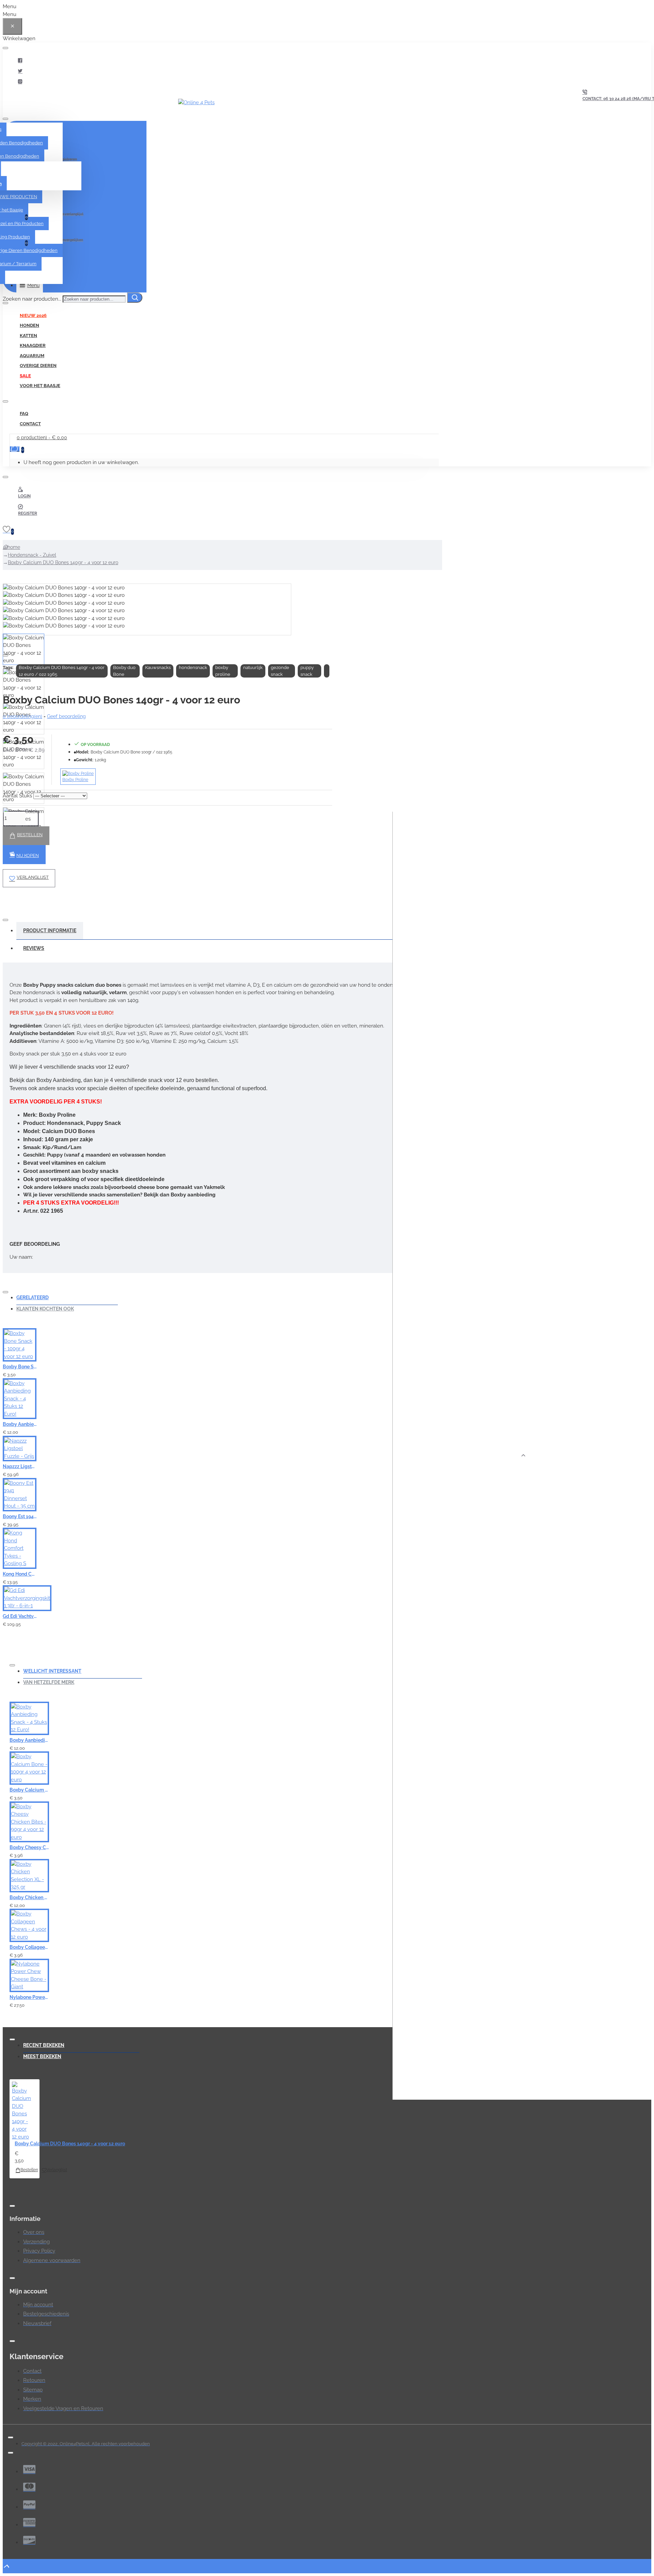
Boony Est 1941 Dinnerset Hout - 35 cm (20, 1516)
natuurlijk (253, 667)
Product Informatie (50, 931)
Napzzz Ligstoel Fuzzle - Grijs (20, 1466)
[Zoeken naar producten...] (135, 298)
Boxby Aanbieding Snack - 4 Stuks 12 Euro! (20, 1424)
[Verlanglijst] (175, 1372)
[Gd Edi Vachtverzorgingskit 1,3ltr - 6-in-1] (27, 1598)
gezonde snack (280, 671)
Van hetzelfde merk (49, 1682)
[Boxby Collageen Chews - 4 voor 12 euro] (29, 1925)
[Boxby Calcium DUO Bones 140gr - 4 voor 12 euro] (21, 2111)
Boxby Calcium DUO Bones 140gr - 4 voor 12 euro (63, 562)
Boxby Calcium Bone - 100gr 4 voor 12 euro (29, 1790)
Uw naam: (21, 1257)
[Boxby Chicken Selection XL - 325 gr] (29, 1876)
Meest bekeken (42, 2056)
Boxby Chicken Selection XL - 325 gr (29, 1897)
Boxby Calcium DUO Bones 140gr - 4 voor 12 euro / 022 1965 (62, 671)
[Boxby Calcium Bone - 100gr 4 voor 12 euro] (29, 1768)
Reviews (34, 948)
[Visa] (29, 2469)
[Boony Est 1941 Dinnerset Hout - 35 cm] (20, 1495)
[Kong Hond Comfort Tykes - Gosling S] (20, 1548)
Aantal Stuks (17, 796)
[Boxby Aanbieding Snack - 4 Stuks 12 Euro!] (20, 1399)
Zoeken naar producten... (32, 299)
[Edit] (5, 48)
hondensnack (193, 667)
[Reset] (12, 26)
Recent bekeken (44, 2045)
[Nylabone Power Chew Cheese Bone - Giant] (29, 1975)
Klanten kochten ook (45, 1309)
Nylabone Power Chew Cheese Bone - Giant (29, 1997)
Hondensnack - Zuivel (32, 555)
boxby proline (223, 671)
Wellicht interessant (52, 1671)
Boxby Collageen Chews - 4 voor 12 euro (29, 1947)
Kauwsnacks (158, 667)
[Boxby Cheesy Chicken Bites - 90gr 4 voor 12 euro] (29, 1822)
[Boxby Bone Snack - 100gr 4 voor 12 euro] (20, 1345)
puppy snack (307, 671)
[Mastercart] (29, 2487)
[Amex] (29, 2522)
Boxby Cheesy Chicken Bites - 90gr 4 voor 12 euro (29, 1847)
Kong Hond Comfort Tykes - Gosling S (20, 1574)
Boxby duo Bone (124, 671)
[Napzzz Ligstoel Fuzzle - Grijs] (20, 1449)
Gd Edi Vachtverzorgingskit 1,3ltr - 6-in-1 (20, 1616)
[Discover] (29, 2540)
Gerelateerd (33, 1298)
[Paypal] (29, 2505)
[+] (523, 1456)
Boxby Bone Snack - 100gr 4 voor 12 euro (20, 1367)
